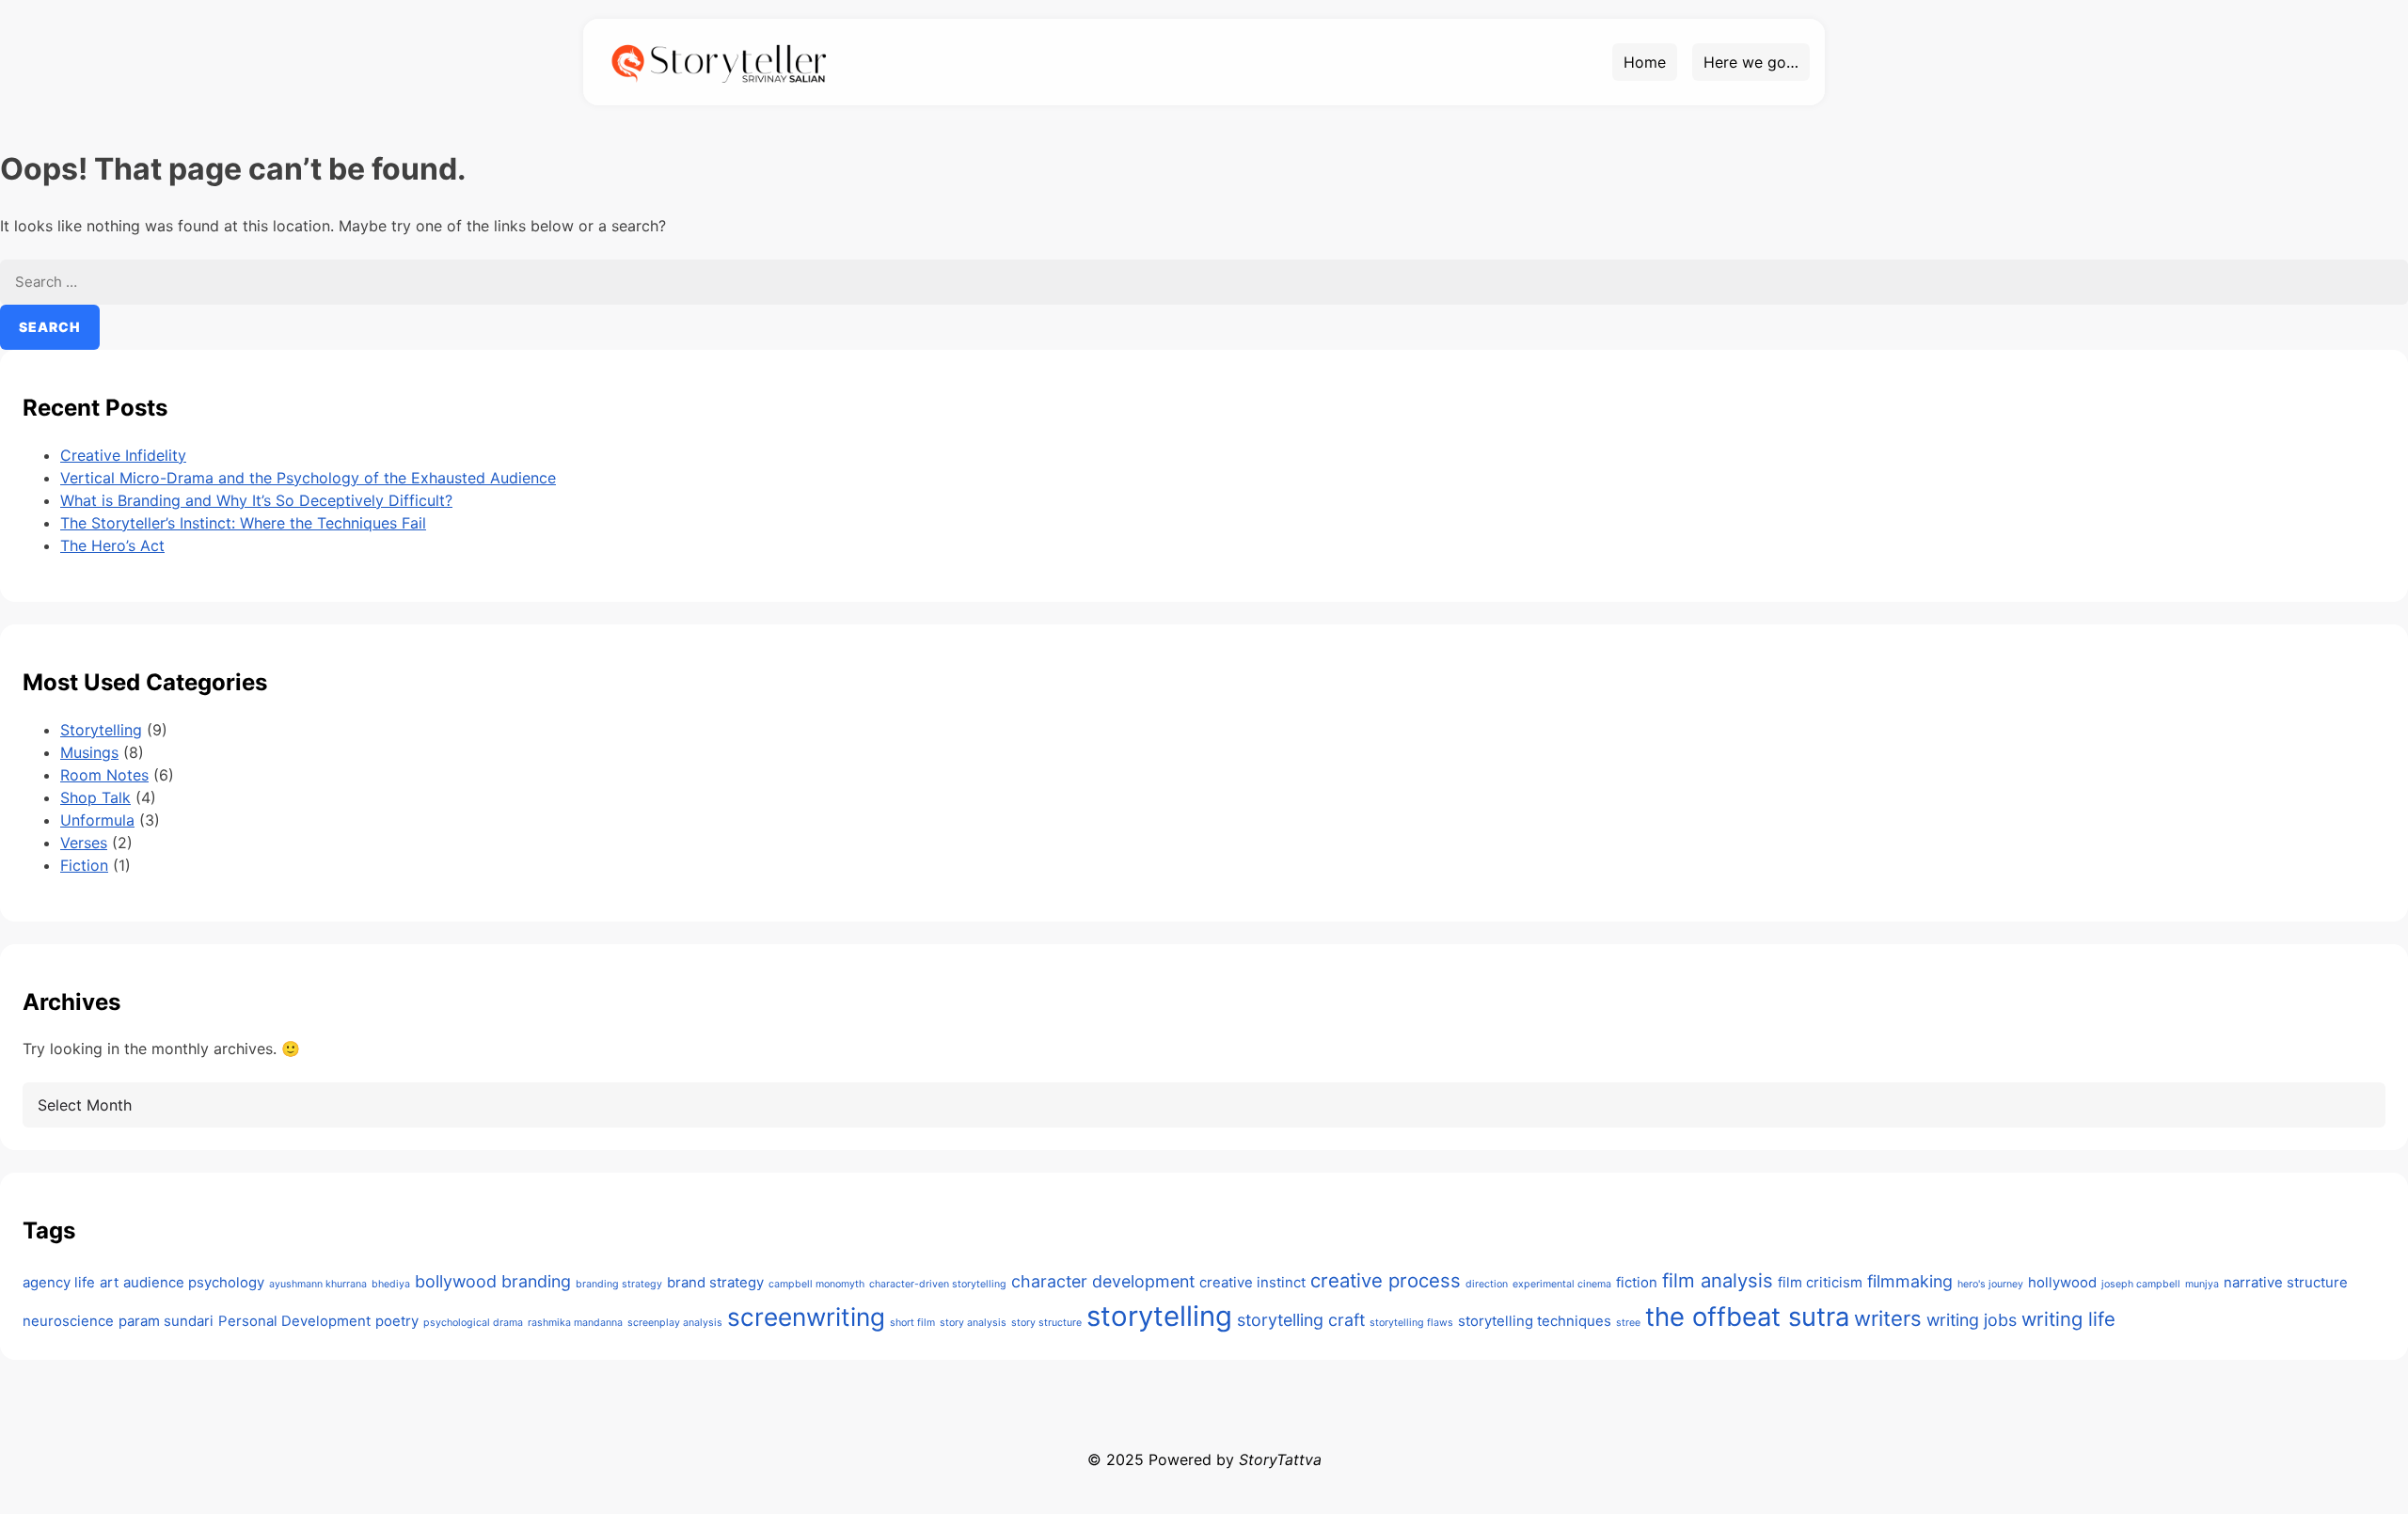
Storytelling (101, 730)
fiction (1637, 1282)
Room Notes (104, 775)
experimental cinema (1562, 1284)
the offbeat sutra (1747, 1317)
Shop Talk (95, 797)
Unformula (97, 820)
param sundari (166, 1321)
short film (912, 1323)
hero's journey (1990, 1284)
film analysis (1718, 1280)
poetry (397, 1321)
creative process (1386, 1280)
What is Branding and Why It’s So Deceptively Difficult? (256, 500)
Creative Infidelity (123, 455)
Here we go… (1751, 62)
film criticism (1820, 1282)
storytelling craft (1301, 1320)
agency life (59, 1282)
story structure (1046, 1323)
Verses (84, 843)
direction (1487, 1284)
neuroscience (68, 1321)
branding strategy (619, 1284)
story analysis (973, 1323)
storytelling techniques (1535, 1321)
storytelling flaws (1411, 1323)
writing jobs (1972, 1320)
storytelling (1159, 1316)
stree (1628, 1323)
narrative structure (2286, 1282)
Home (1645, 62)
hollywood (2062, 1282)
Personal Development (294, 1321)
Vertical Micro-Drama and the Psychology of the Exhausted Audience (308, 478)
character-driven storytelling (938, 1284)
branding (536, 1281)
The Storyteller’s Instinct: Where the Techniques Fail (243, 523)
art (109, 1282)
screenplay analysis (675, 1323)
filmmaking (1910, 1281)
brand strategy (715, 1282)
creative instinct (1252, 1282)
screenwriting (806, 1317)
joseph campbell (2141, 1284)
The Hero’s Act (112, 545)
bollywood (456, 1281)
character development (1103, 1281)
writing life (2068, 1319)
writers (1888, 1318)
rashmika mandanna (575, 1323)
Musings (89, 752)
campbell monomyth (816, 1284)
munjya (2202, 1284)
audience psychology (194, 1282)
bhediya (391, 1284)
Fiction (84, 865)
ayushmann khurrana (318, 1284)
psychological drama (473, 1323)
